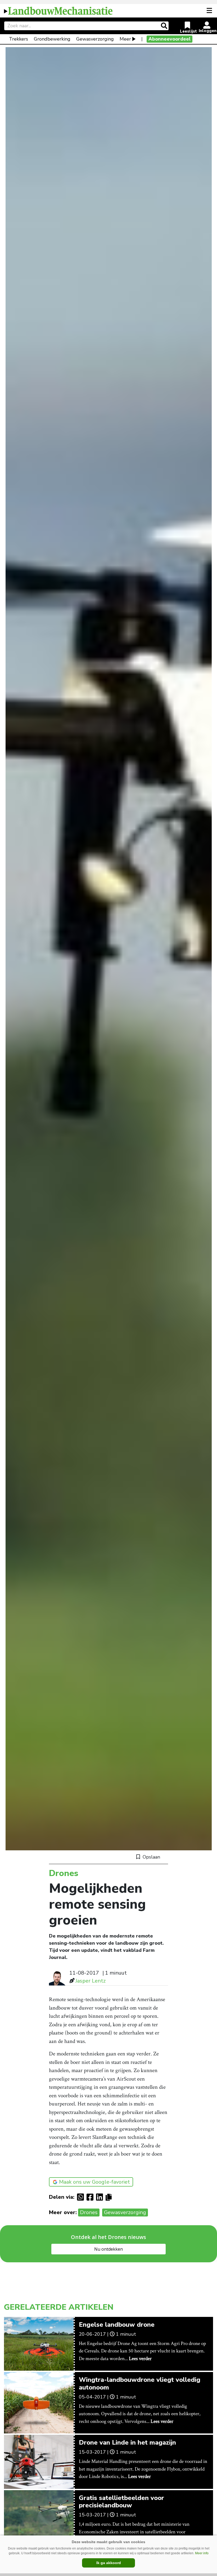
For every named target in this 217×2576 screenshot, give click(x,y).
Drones (89, 2212)
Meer (125, 39)
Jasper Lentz (91, 1981)
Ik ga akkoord (109, 2563)
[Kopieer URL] (110, 2197)
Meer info (202, 2553)
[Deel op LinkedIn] (101, 2197)
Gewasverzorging (95, 39)
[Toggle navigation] (210, 11)
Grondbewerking (52, 39)
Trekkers (19, 39)
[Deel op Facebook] (91, 2197)
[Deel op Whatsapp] (82, 2197)
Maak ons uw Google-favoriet (94, 2182)
